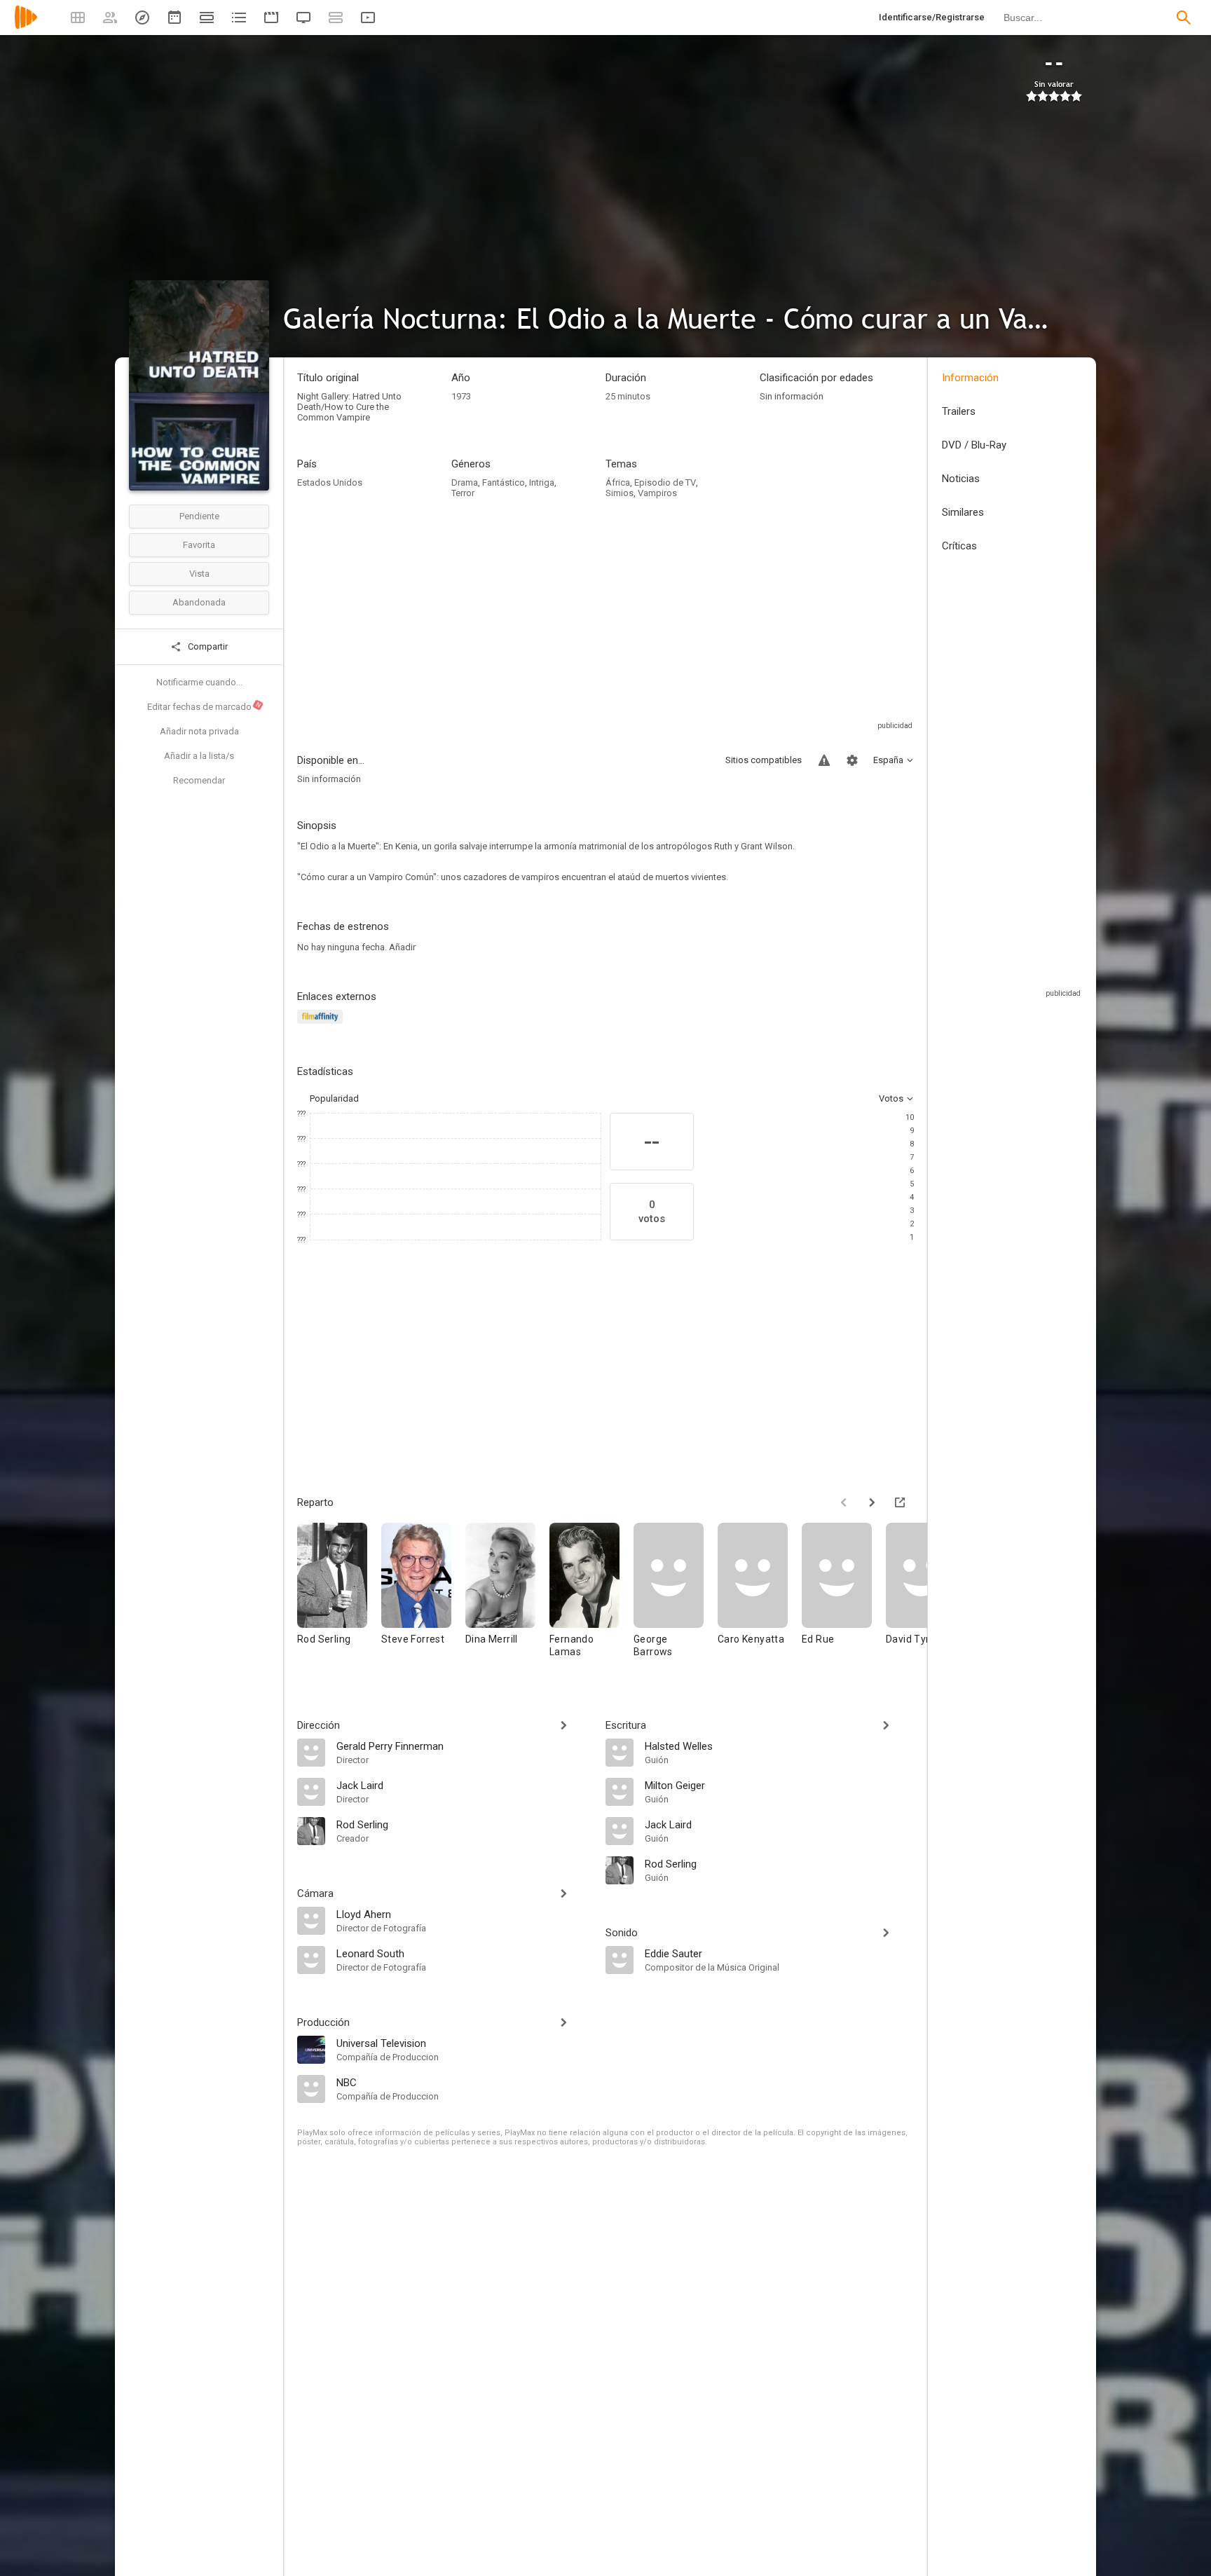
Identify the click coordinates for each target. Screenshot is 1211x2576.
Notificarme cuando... (199, 682)
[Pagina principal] (26, 26)
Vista (199, 574)
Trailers (959, 411)
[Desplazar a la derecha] (872, 1502)
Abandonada (199, 602)
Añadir (402, 947)
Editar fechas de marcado (205, 706)
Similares (963, 512)
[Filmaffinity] (322, 1025)
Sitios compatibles (764, 760)
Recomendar (199, 780)
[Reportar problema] (824, 760)
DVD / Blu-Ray (974, 445)
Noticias (961, 479)
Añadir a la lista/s (199, 756)
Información (970, 378)
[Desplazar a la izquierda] (844, 1502)
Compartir (207, 646)
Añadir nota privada (199, 731)
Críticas (959, 546)
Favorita (199, 545)
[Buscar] (1184, 18)
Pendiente (199, 516)
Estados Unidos (330, 482)
